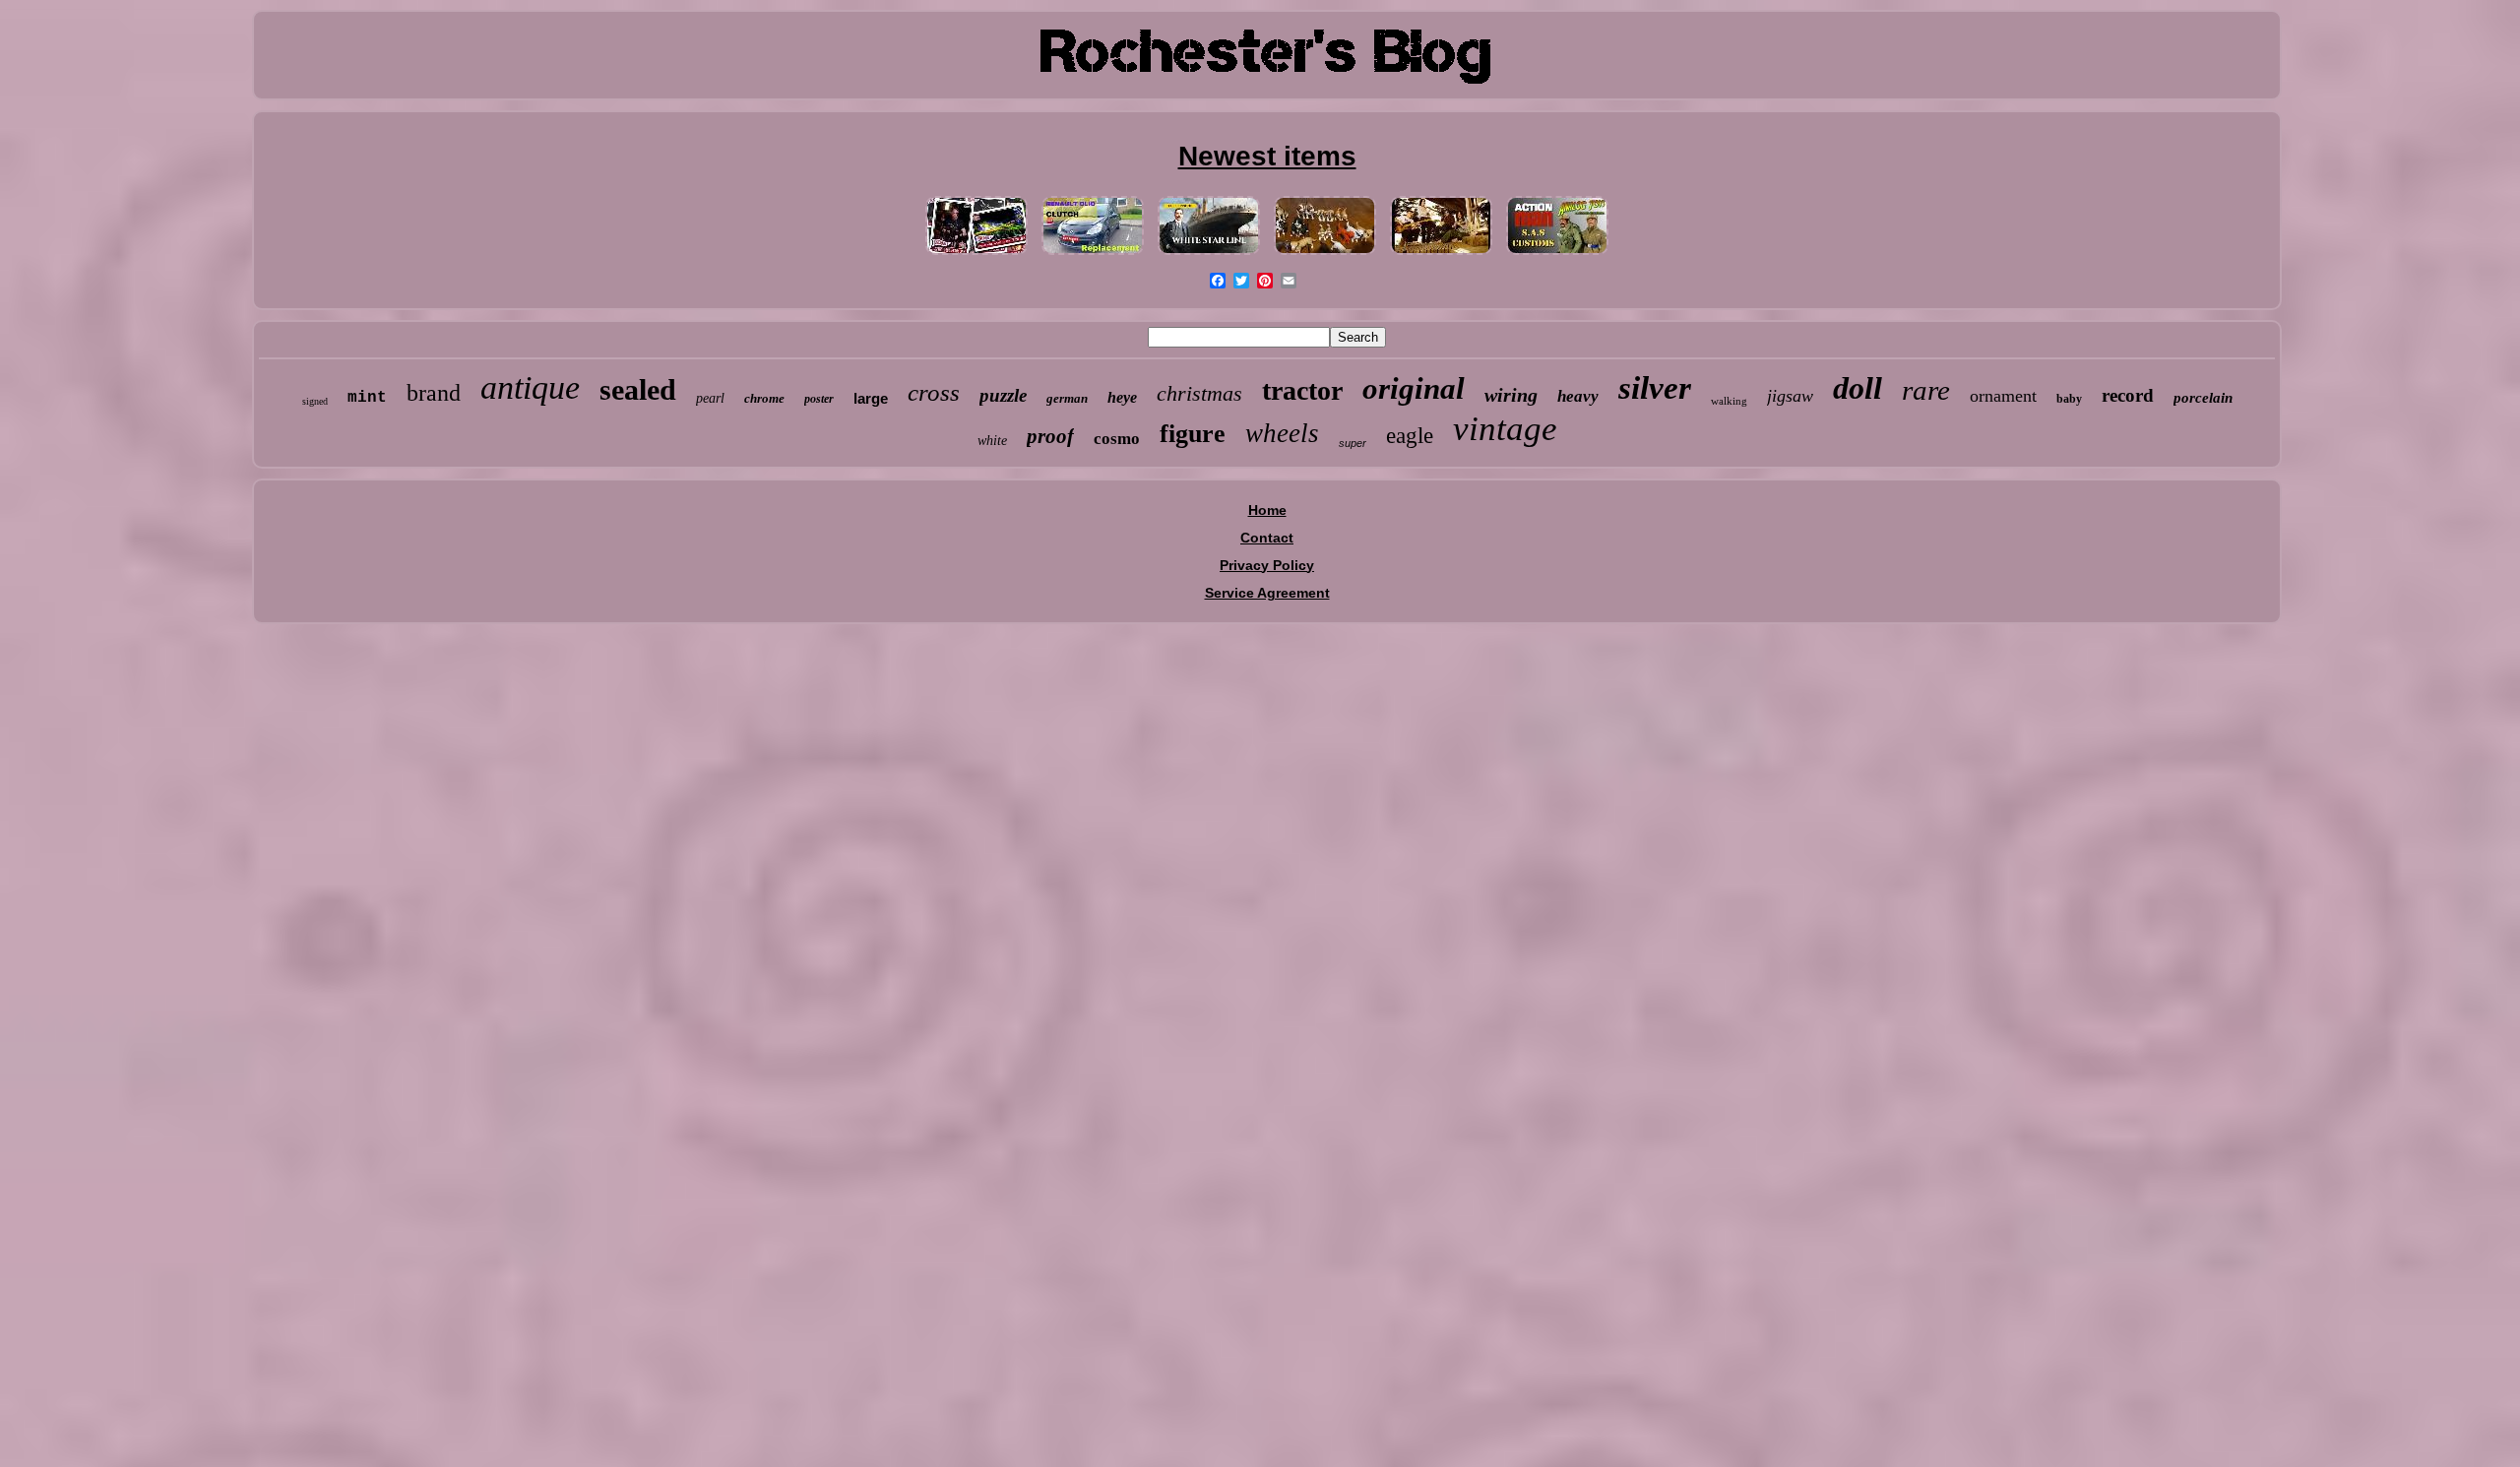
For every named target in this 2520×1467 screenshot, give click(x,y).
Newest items (1267, 156)
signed (315, 401)
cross (934, 392)
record (2128, 395)
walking (1729, 401)
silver (1655, 388)
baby (2069, 399)
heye (1122, 397)
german (1067, 398)
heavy (1578, 396)
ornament (2003, 396)
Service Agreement (1267, 593)
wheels (1282, 433)
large (871, 398)
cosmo (1117, 439)
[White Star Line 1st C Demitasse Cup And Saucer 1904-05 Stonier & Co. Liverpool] (1209, 255)
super (1353, 443)
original (1414, 388)
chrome (764, 398)
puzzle (1003, 395)
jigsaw (1790, 396)
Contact (1267, 538)
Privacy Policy (1267, 565)
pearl (710, 398)
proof (1050, 436)
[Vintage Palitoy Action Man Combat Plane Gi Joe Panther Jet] (1557, 255)
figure (1193, 434)
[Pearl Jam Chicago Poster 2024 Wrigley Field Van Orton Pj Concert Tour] (976, 255)
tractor (1302, 390)
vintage (1505, 429)
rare (1926, 390)
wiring (1511, 395)
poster (819, 399)
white (992, 441)
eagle (1410, 436)
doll (1858, 388)
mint (367, 398)
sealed (638, 389)
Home (1267, 510)
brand (434, 393)
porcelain (2203, 398)
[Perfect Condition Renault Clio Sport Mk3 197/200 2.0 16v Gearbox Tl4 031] (1093, 255)
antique (530, 387)
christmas (1199, 393)
